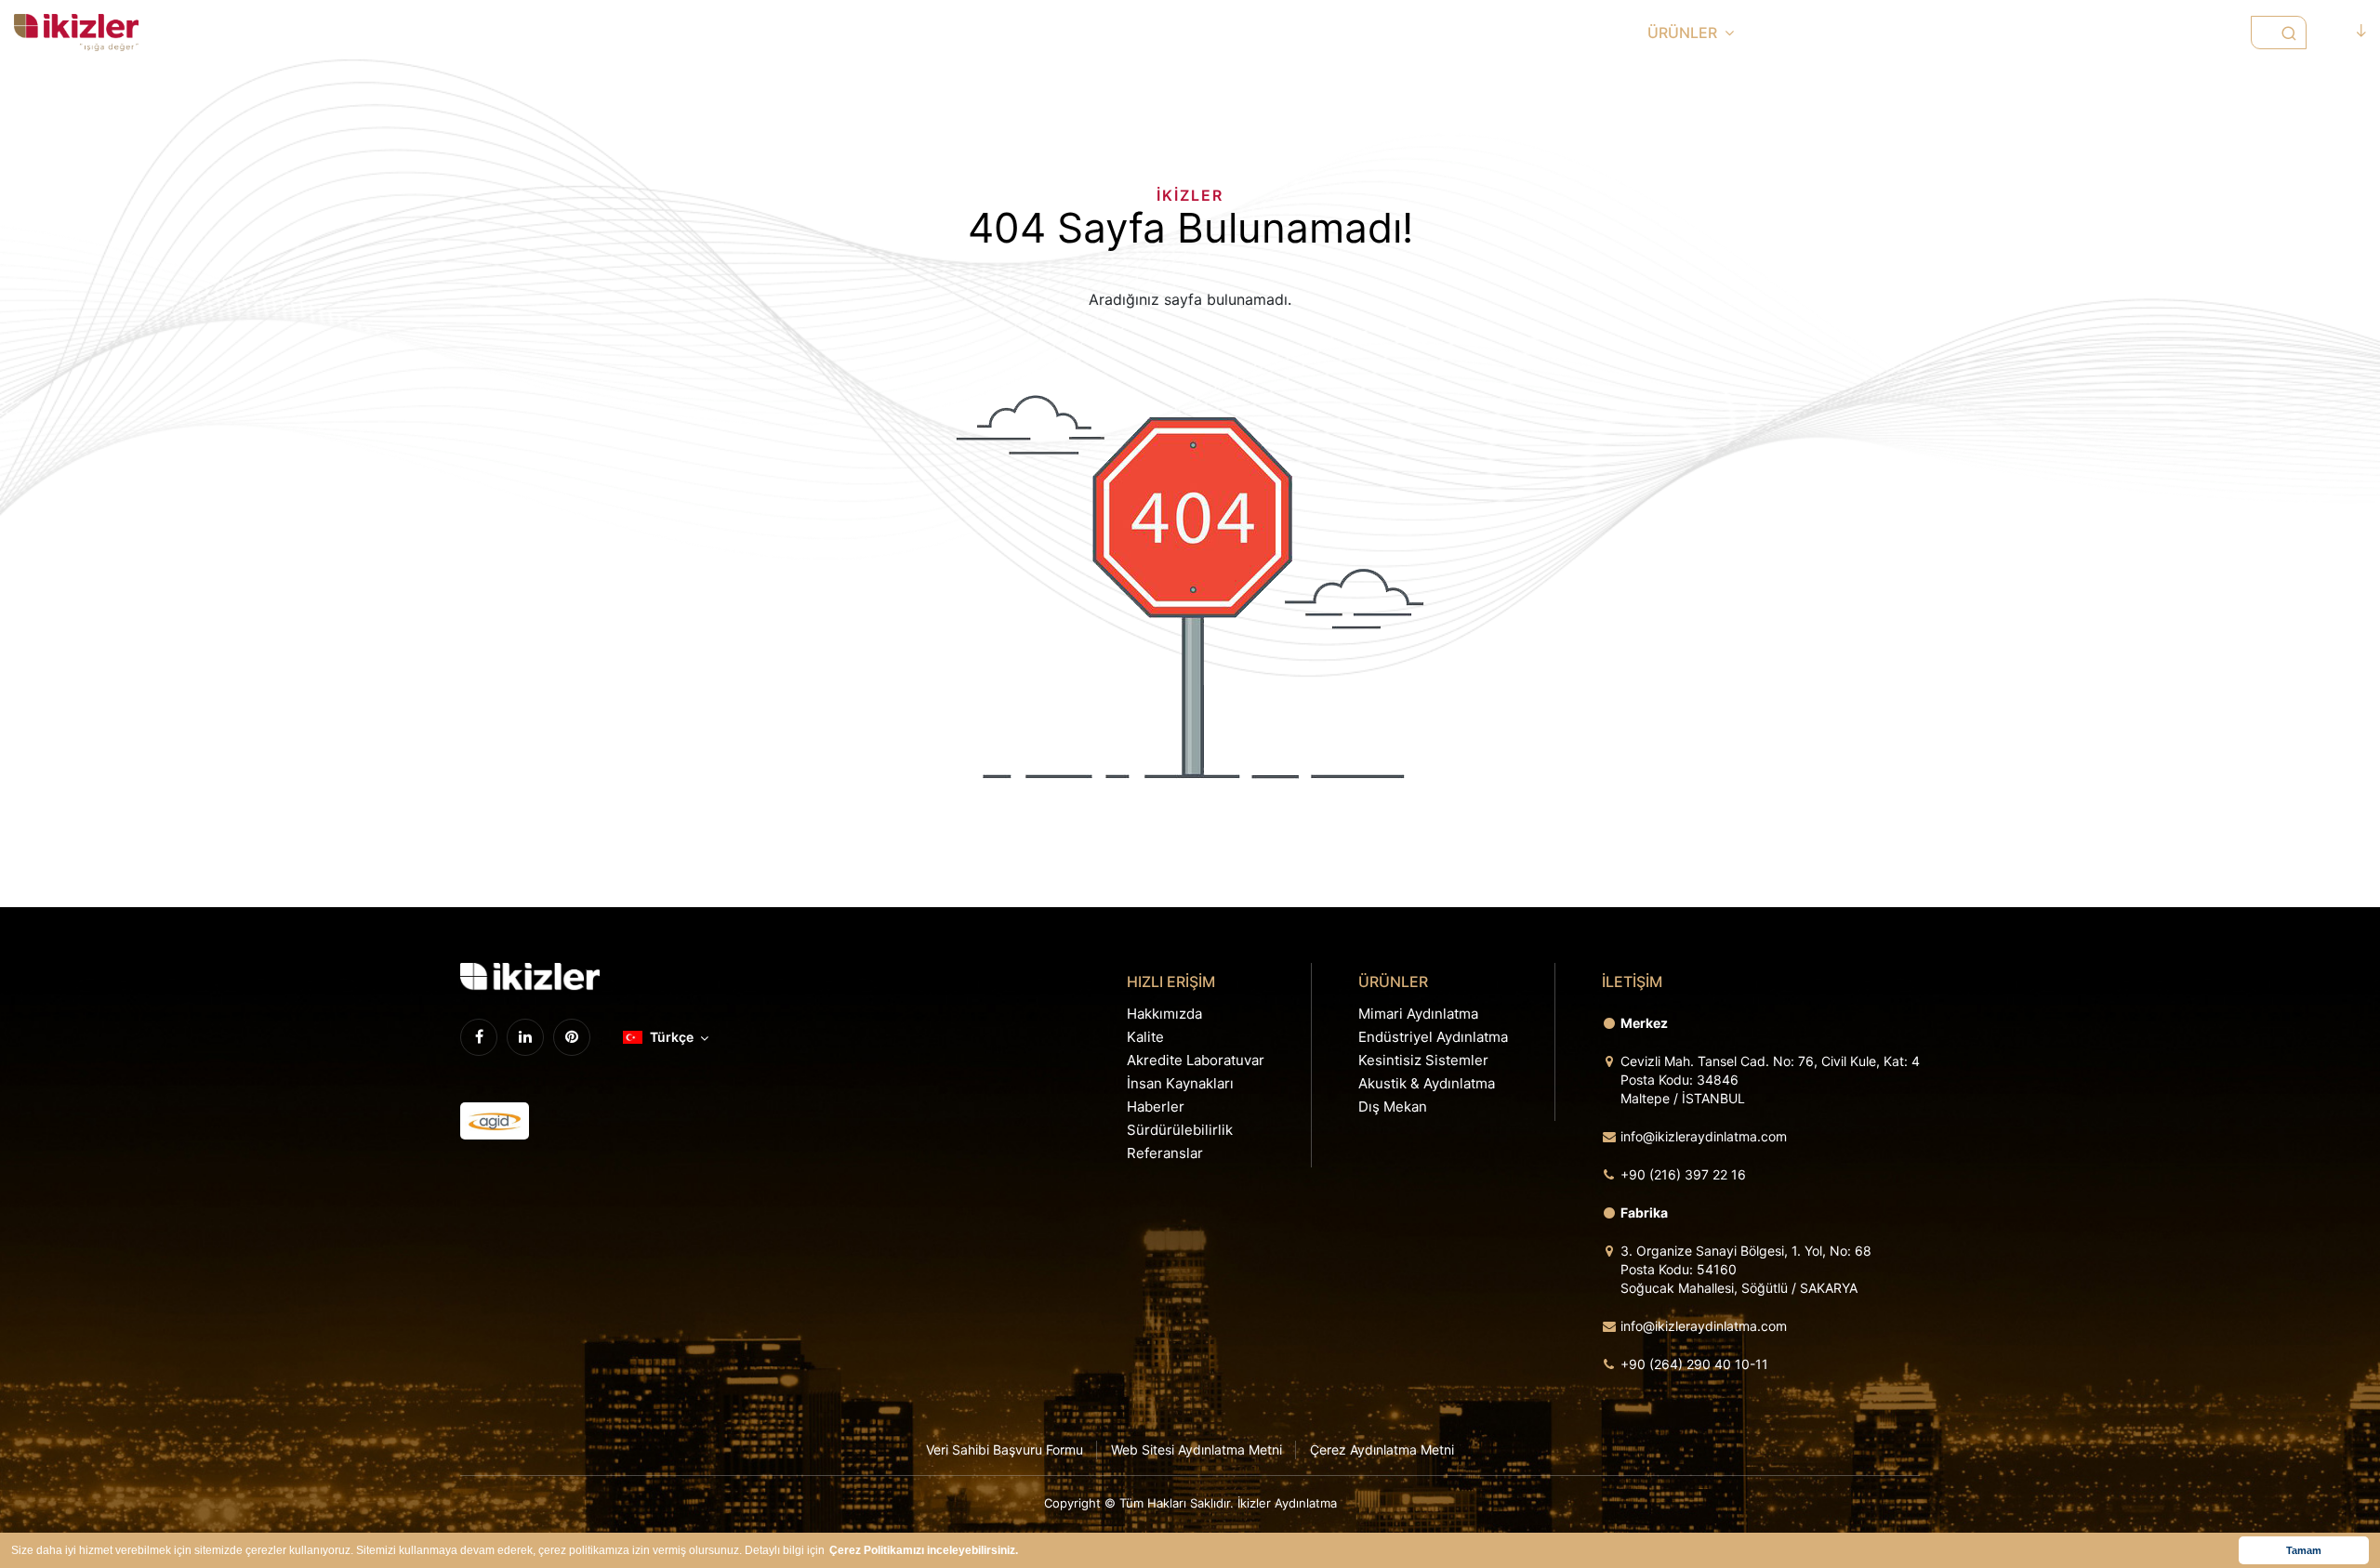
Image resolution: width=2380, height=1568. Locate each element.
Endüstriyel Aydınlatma (1433, 1037)
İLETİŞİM (2173, 33)
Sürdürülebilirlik (1180, 1130)
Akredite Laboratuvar (1196, 1060)
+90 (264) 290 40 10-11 (1694, 1364)
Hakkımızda (1164, 1014)
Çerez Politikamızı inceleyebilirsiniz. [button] (924, 1550)
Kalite (1145, 1037)
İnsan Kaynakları (1180, 1083)
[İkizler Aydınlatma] (76, 33)
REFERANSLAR (2053, 33)
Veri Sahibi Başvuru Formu (1005, 1449)
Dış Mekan (1393, 1107)
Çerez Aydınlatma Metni (1382, 1449)
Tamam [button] (2304, 1550)
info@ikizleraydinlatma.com (1704, 1136)
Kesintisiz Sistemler (1423, 1060)
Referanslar (1165, 1153)
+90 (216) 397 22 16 (1683, 1174)
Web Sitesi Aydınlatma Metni (1197, 1449)
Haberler (1156, 1107)
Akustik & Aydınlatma (1427, 1083)
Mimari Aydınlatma (1418, 1014)
